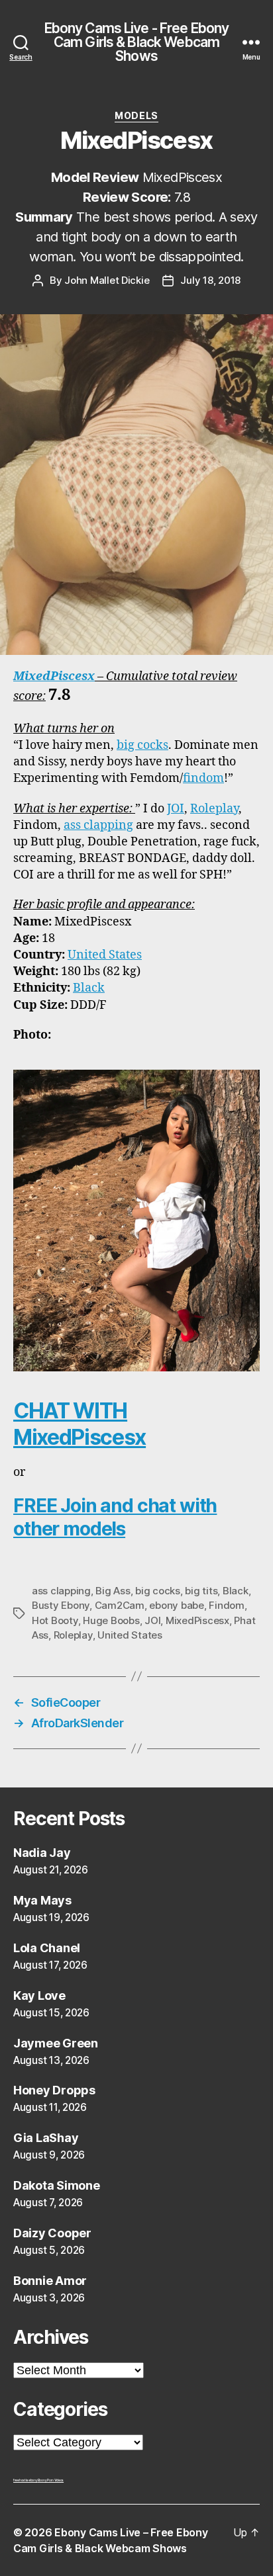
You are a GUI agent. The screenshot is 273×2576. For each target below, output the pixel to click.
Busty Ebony (61, 1605)
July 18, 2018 (210, 280)
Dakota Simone (57, 2185)
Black (89, 988)
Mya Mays (42, 1900)
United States (105, 955)
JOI (176, 809)
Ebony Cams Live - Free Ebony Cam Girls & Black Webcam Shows (137, 42)
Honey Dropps (54, 2090)
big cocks (142, 745)
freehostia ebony (26, 2480)
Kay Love (39, 1996)
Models (136, 115)
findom (203, 778)
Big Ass (113, 1591)
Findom (226, 1605)
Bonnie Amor (50, 2281)
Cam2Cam (120, 1605)
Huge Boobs (111, 1620)
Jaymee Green (56, 2043)
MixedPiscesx (54, 676)
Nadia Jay (42, 1853)
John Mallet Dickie (107, 280)
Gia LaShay (46, 2138)
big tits (201, 1591)
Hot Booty (55, 1620)
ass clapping (98, 825)
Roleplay (214, 809)
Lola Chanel (47, 1948)
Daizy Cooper (52, 2233)
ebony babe (176, 1605)
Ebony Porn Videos (51, 2480)
